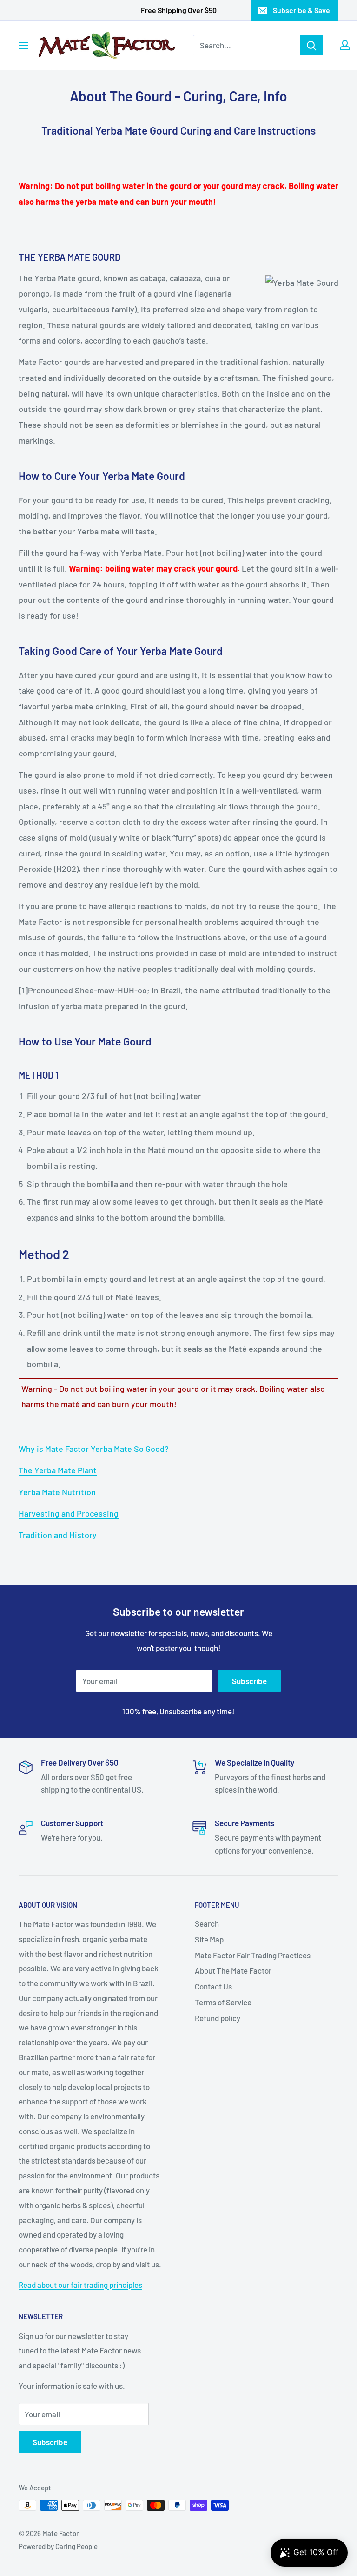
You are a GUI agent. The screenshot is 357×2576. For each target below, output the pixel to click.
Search (207, 1923)
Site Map (209, 1939)
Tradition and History (58, 1535)
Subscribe (249, 1681)
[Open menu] (23, 46)
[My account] (345, 45)
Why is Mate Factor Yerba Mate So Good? (94, 1449)
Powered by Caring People (58, 2546)
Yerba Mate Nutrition (57, 1492)
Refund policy (218, 2018)
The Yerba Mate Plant (58, 1470)
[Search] (311, 45)
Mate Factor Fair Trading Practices (253, 1955)
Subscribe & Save (301, 10)
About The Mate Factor (233, 1970)
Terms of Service (223, 2002)
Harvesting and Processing (69, 1513)
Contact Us (213, 1986)
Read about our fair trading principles (80, 2285)
